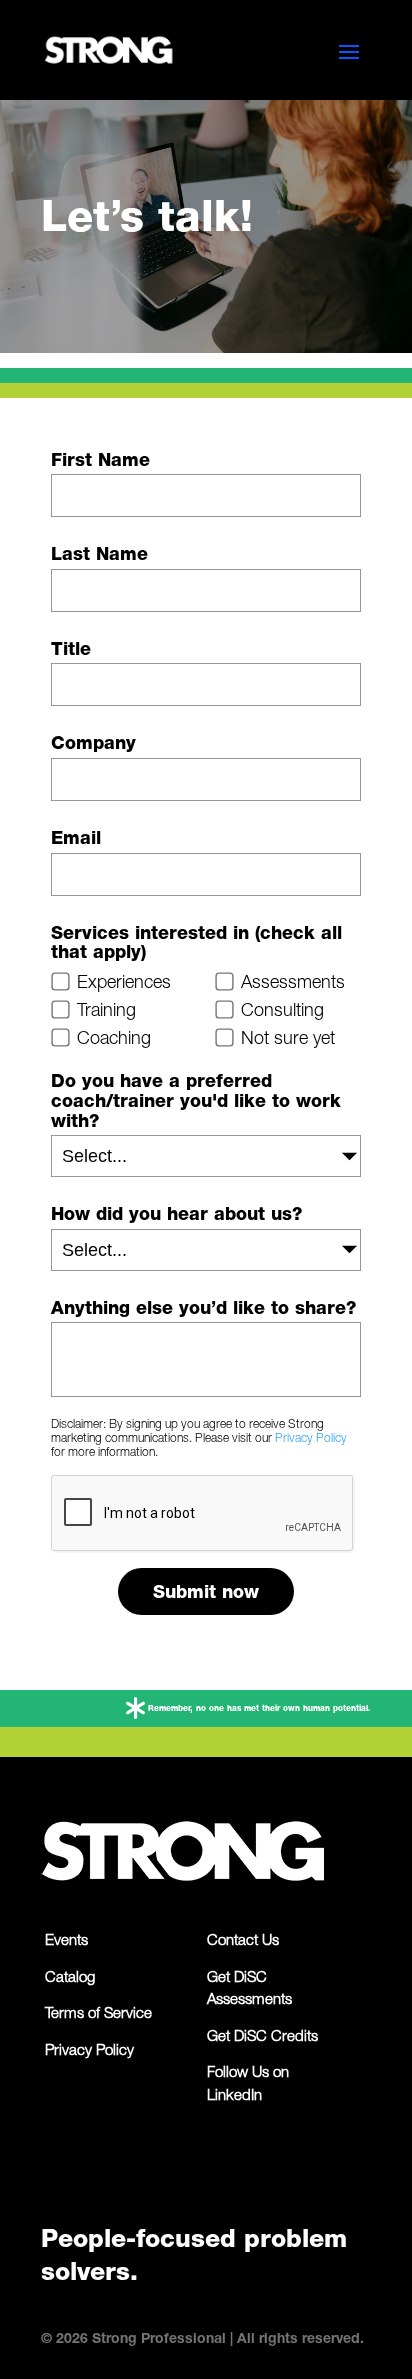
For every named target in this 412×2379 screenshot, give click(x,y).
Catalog (70, 1978)
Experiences (124, 984)
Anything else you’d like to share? (203, 1310)
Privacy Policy (311, 1439)
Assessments (293, 984)
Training (106, 1012)
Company (93, 745)
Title (71, 651)
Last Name (99, 556)
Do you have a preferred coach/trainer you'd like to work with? (196, 1103)
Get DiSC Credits (262, 2037)
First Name (100, 462)
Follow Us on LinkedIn (248, 2085)
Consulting (282, 1012)
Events (66, 1941)
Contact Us (243, 1941)
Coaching (114, 1040)
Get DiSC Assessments (249, 1990)
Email (76, 840)
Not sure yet (288, 1040)
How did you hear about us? (176, 1216)
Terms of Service (98, 2014)
